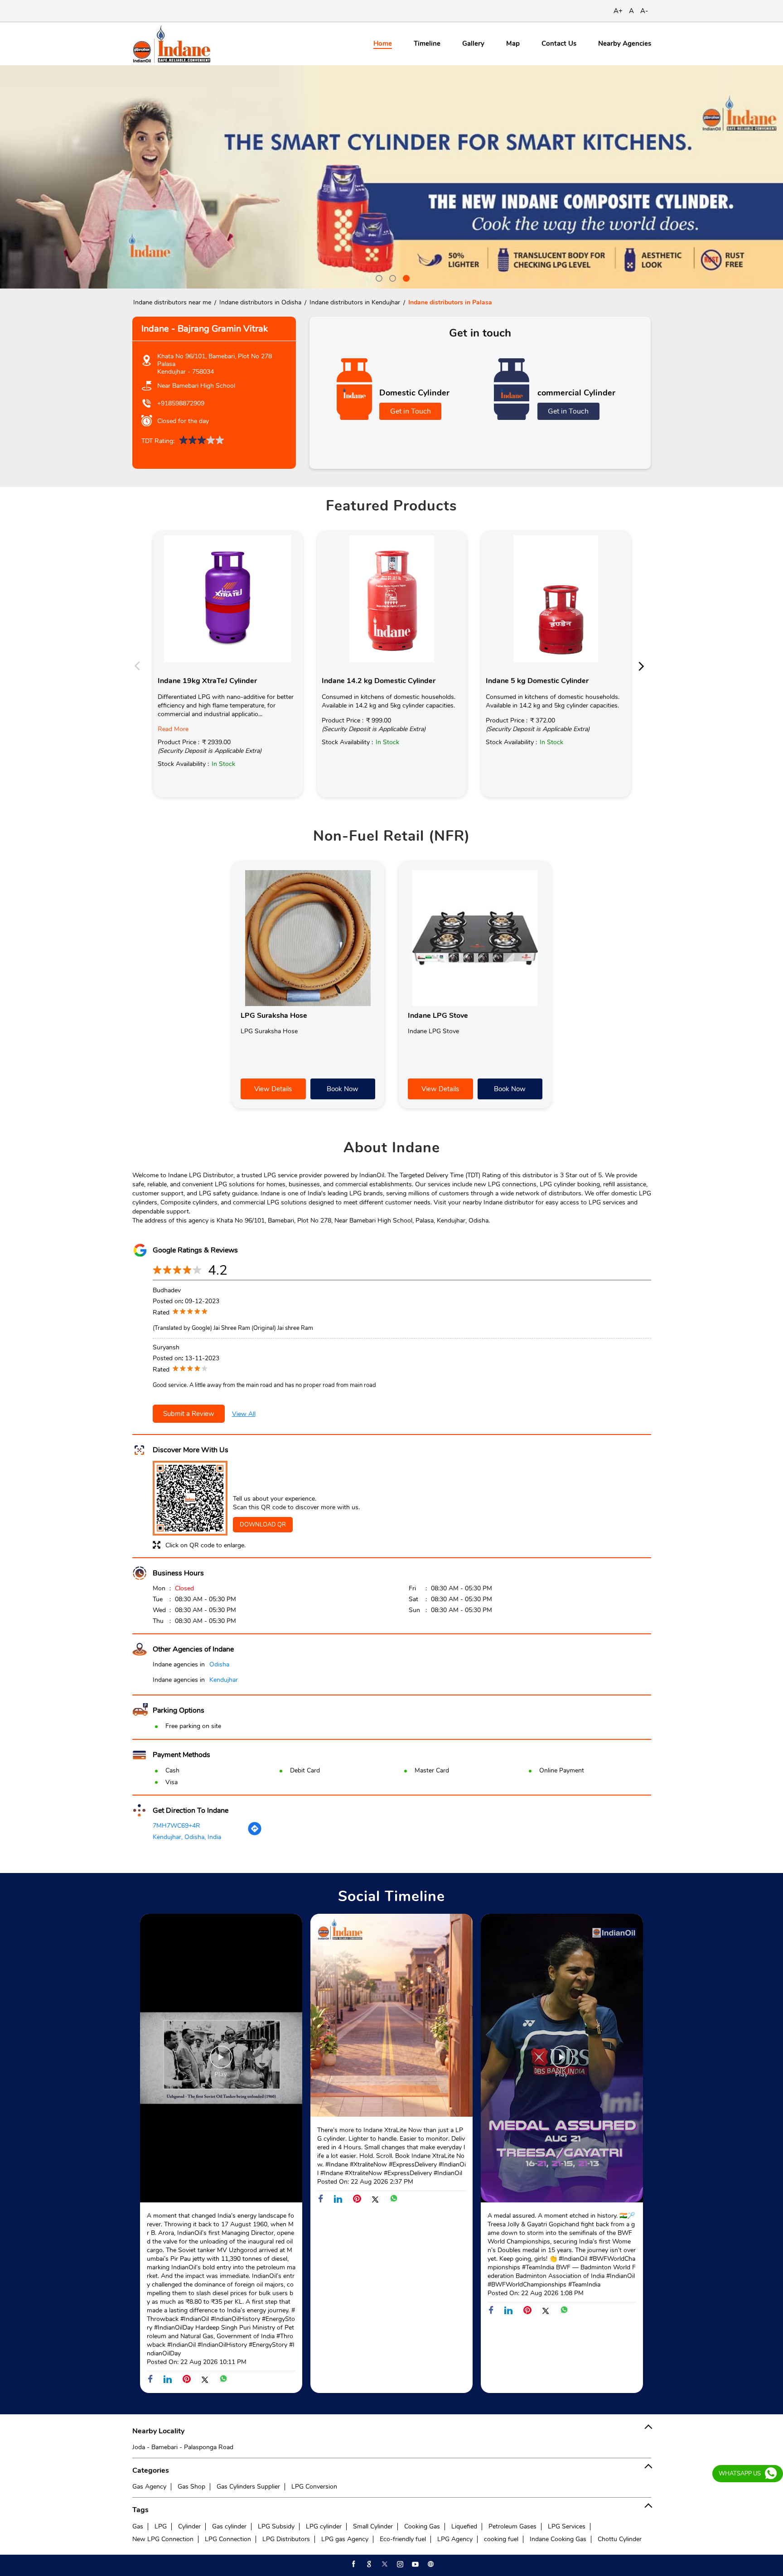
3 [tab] (405, 277)
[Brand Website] (430, 2564)
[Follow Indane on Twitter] (384, 2564)
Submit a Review (189, 1414)
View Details (273, 1089)
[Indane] (172, 44)
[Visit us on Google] (368, 2564)
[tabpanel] (391, 177)
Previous (140, 665)
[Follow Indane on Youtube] (415, 2564)
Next (644, 665)
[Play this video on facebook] (221, 2061)
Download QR (263, 1525)
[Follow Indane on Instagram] (399, 2564)
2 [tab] (391, 277)
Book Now (343, 1089)
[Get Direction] (255, 1834)
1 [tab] (378, 277)
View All (244, 1414)
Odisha (219, 1664)
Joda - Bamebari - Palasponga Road (183, 2447)
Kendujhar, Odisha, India (187, 1837)
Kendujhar (224, 1680)
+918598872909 (181, 403)
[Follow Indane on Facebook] (353, 2564)
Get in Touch (411, 411)
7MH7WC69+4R (176, 1826)
